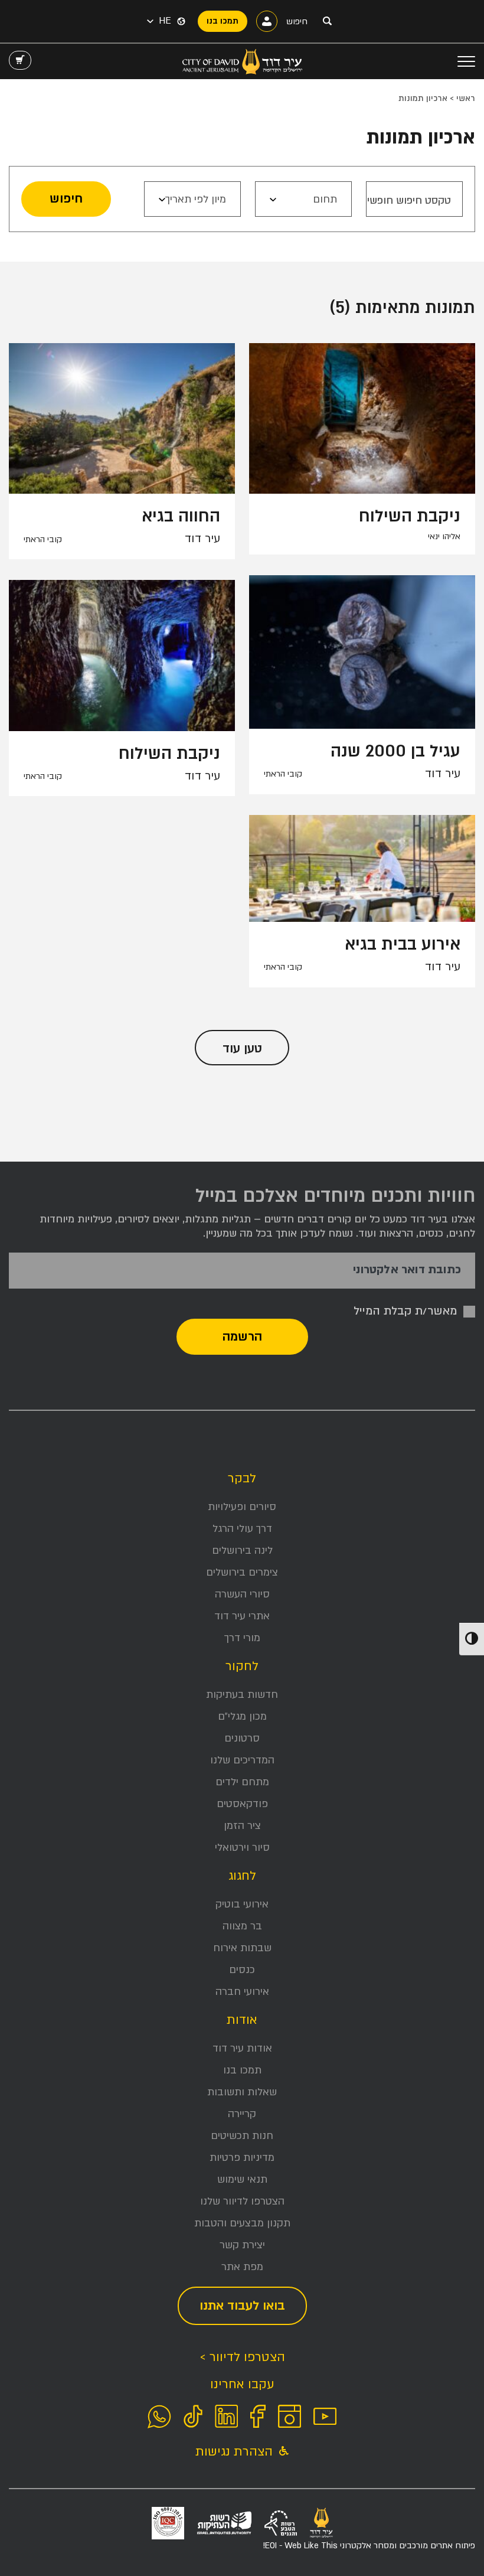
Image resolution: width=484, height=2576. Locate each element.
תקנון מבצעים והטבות (242, 2223)
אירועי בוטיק (242, 1904)
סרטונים (242, 1738)
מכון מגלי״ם (242, 1716)
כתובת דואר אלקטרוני (407, 1270)
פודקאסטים (242, 1804)
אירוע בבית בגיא (403, 944)
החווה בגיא (181, 516)
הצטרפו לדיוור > (242, 2357)
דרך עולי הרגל (242, 1529)
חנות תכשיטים (242, 2136)
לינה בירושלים (242, 1551)
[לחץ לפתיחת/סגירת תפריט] (466, 61)
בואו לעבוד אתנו (242, 2306)
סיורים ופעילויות (242, 1507)
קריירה (242, 2114)
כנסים (242, 1970)
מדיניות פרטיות (242, 2158)
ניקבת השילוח (410, 516)
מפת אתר (242, 2267)
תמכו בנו (242, 2070)
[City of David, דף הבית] (242, 61)
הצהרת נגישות (236, 2452)
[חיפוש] (327, 21)
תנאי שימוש (242, 2179)
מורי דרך (242, 1638)
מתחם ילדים (242, 1782)
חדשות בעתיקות (242, 1695)
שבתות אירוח (242, 1948)
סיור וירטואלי (242, 1848)
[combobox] (303, 199)
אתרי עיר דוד (242, 1616)
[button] (159, 21)
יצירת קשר (242, 2245)
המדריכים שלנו (242, 1760)
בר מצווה (242, 1926)
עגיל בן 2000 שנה (395, 751)
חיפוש (66, 199)
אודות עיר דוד (242, 2048)
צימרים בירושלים (242, 1572)
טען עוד (242, 1049)
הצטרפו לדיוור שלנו (242, 2201)
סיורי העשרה (242, 1594)
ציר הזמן (242, 1826)
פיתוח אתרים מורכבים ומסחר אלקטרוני (369, 2546)
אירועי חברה (242, 1992)
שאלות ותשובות (242, 2092)
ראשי (466, 98)
